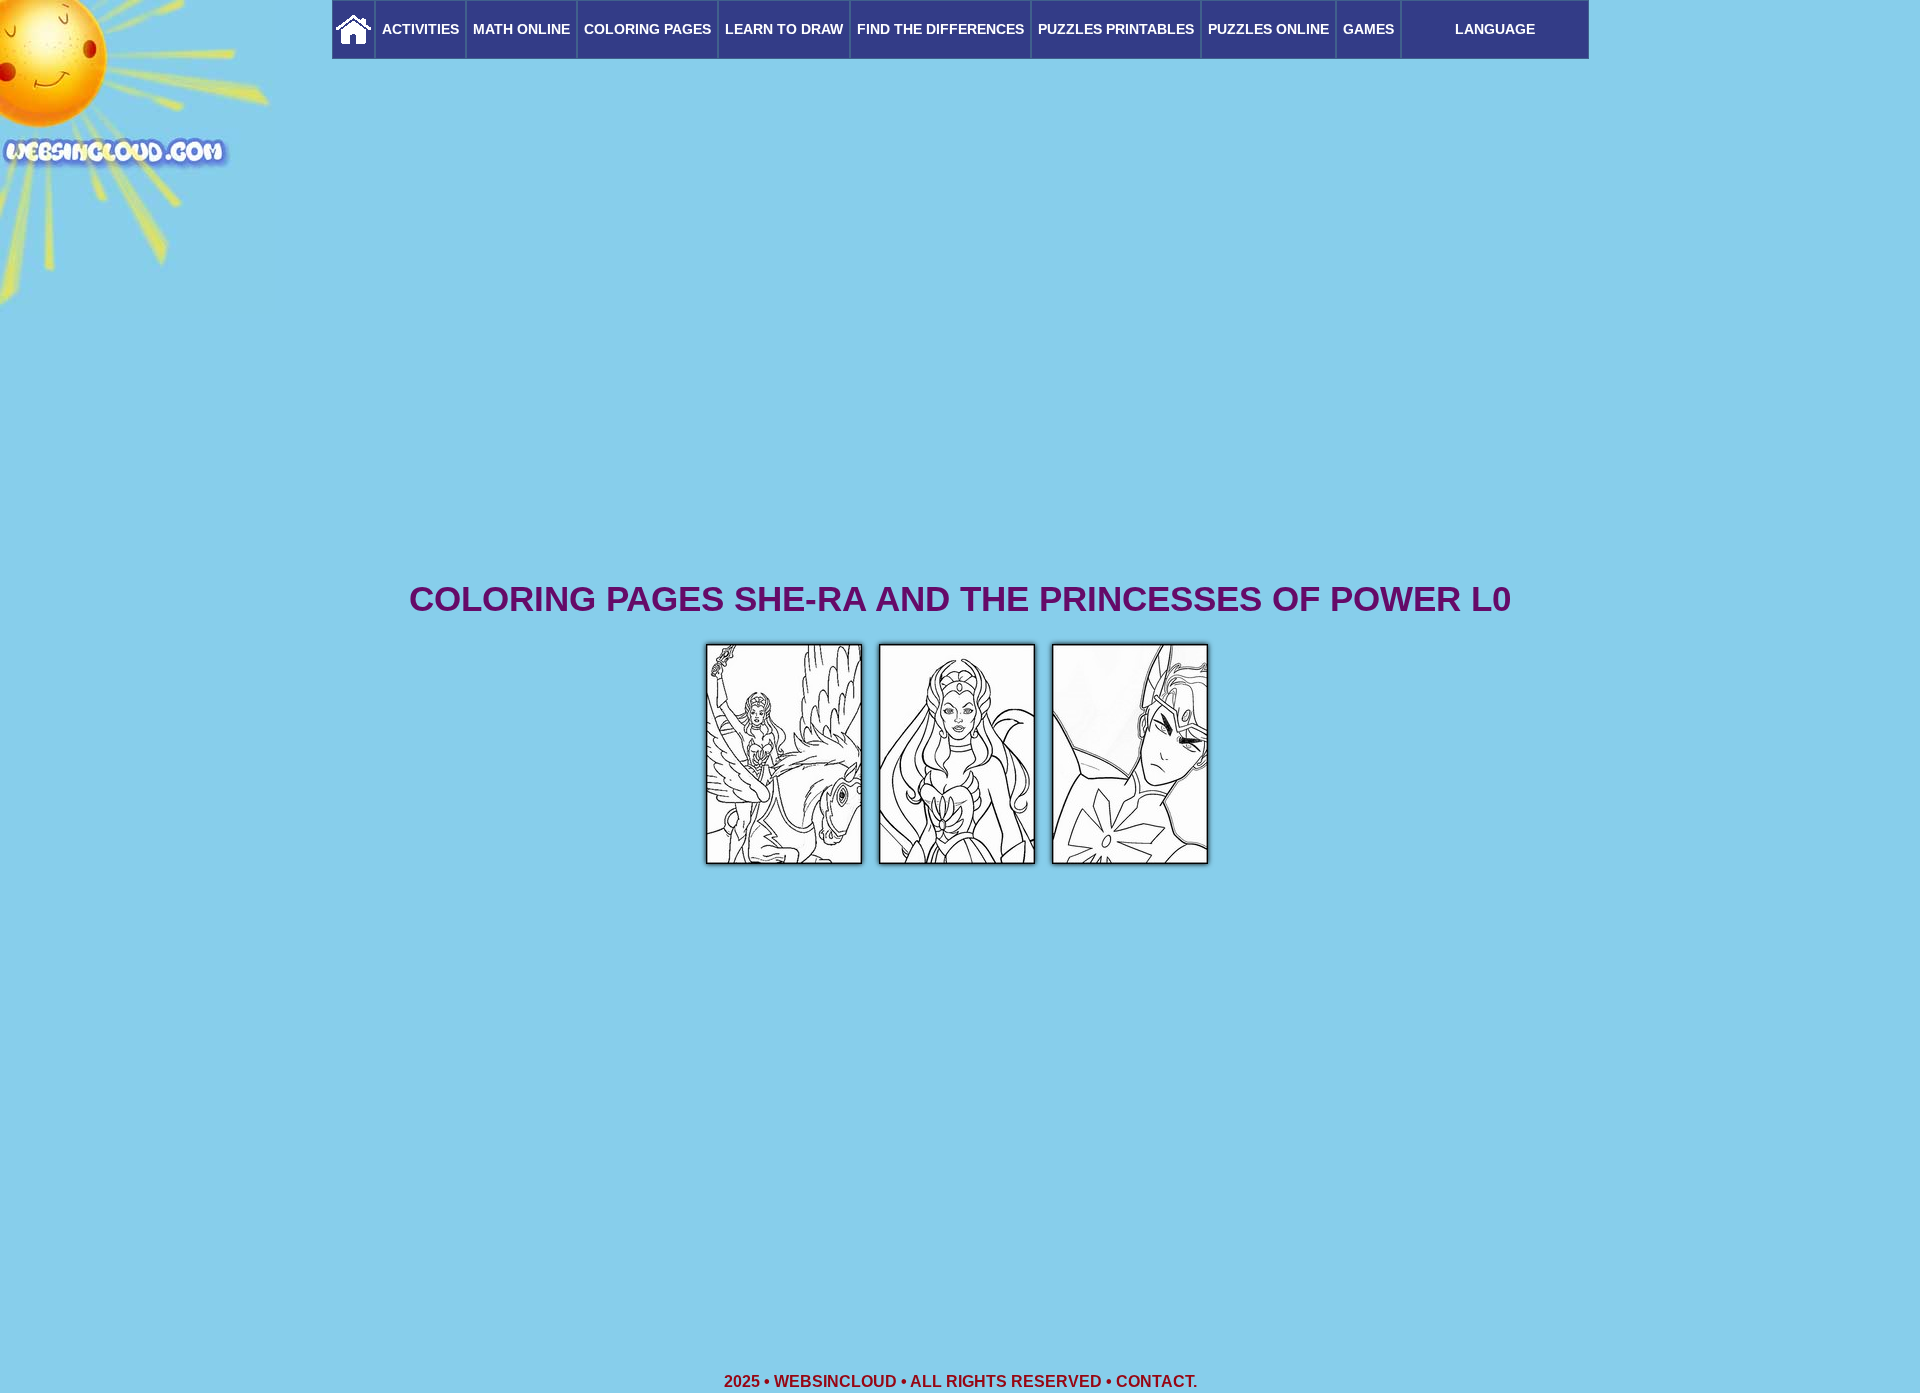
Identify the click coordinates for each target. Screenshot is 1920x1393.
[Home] (353, 29)
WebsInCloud (835, 1381)
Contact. (1156, 1381)
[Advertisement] (960, 420)
